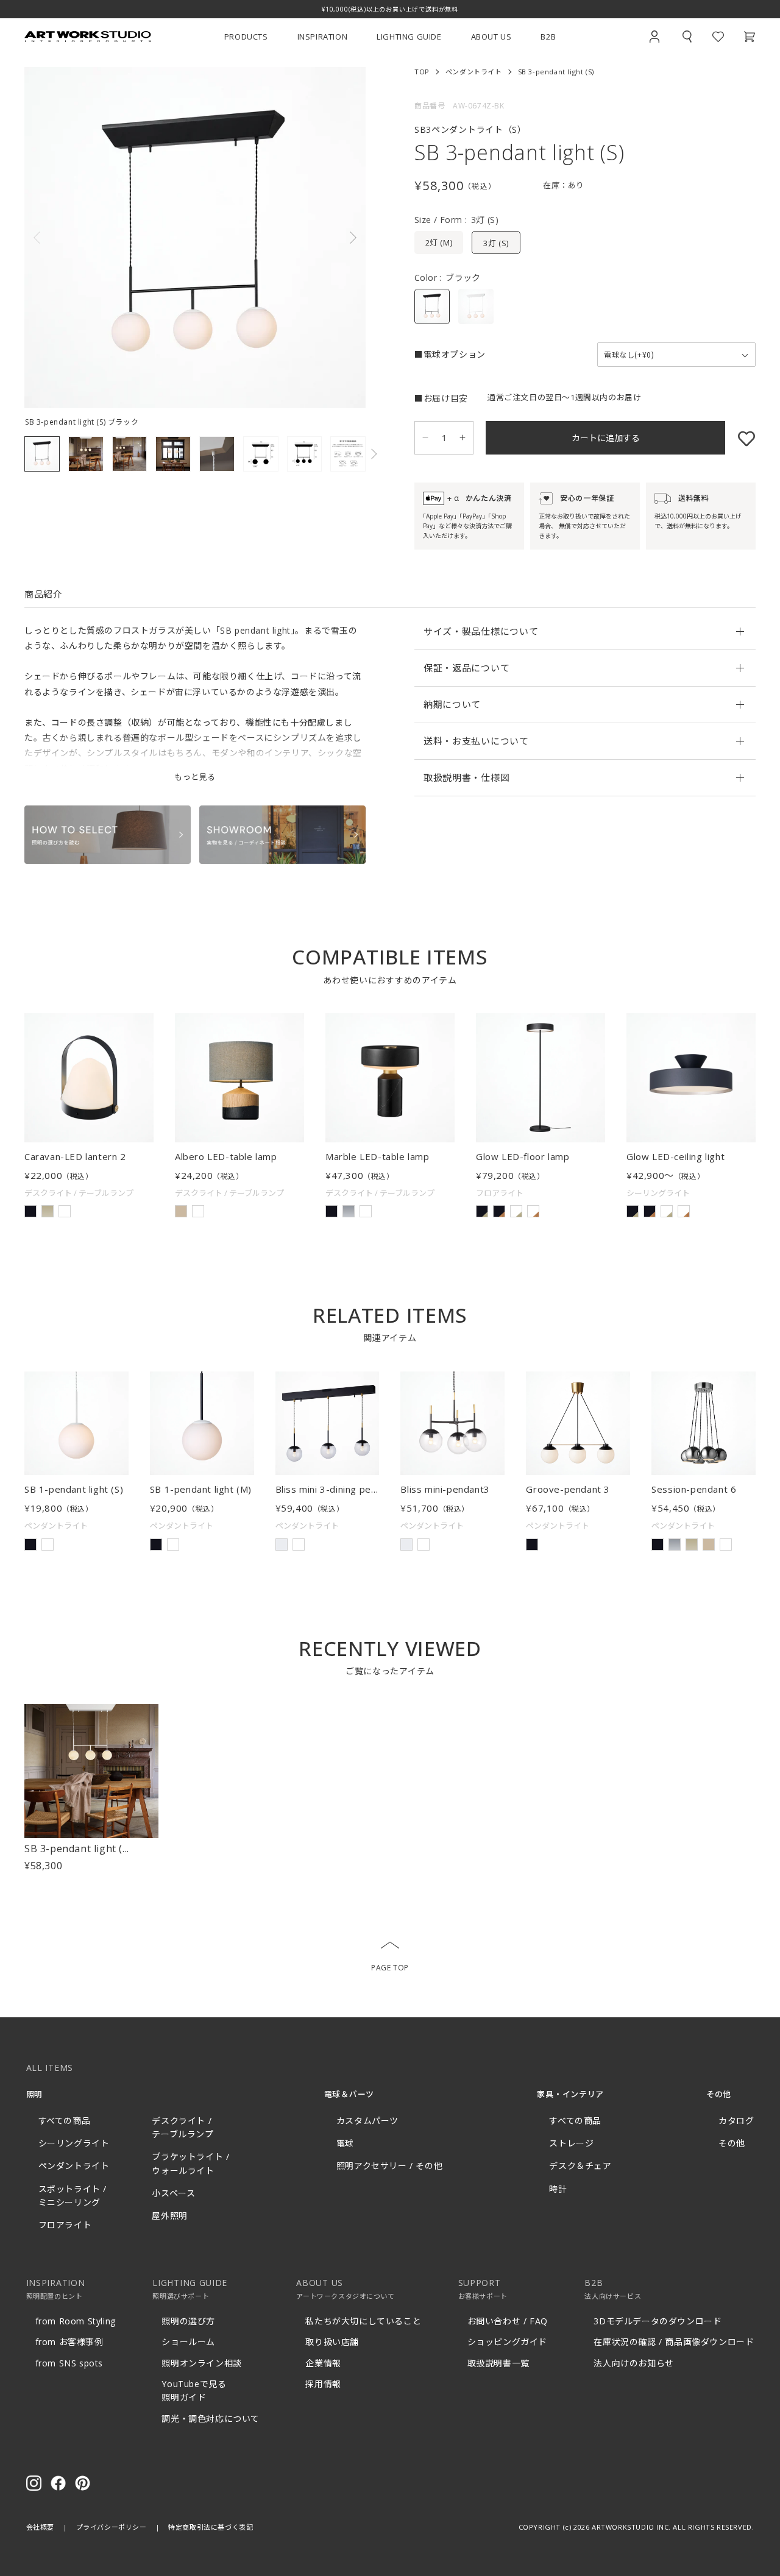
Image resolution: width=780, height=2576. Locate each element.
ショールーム (188, 2342)
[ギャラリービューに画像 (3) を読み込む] (130, 454)
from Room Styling (76, 2321)
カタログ (736, 2121)
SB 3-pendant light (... (77, 1849)
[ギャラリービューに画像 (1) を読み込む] (42, 454)
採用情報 (323, 2384)
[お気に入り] (740, 438)
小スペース (173, 2193)
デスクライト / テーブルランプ (183, 2127)
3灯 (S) (496, 243)
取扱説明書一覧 (498, 2363)
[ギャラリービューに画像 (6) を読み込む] (261, 454)
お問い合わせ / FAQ (508, 2321)
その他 (732, 2143)
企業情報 (323, 2363)
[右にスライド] (280, 238)
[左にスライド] (110, 238)
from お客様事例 (69, 2342)
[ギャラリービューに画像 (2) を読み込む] (86, 454)
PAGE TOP (390, 1968)
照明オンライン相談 (201, 2363)
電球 (345, 2143)
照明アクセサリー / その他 (389, 2166)
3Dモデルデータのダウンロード (658, 2321)
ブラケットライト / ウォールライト (190, 2163)
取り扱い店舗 (332, 2342)
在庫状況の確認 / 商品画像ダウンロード (674, 2342)
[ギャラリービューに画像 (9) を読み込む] (348, 454)
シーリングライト (74, 2143)
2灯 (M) (439, 242)
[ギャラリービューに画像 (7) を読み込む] (305, 454)
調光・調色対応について (211, 2419)
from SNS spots (69, 2363)
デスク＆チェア (580, 2166)
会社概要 (40, 2527)
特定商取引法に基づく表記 (211, 2527)
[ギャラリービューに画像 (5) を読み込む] (217, 454)
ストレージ (571, 2143)
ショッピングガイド (507, 2342)
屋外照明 (169, 2216)
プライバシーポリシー (112, 2527)
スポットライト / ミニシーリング (73, 2196)
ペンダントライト (474, 72)
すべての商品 (65, 2121)
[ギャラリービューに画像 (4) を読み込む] (173, 454)
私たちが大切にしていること (363, 2321)
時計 (558, 2189)
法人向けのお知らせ (633, 2363)
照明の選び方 (188, 2321)
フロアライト (65, 2225)
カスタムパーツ (367, 2121)
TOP (422, 72)
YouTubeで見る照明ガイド (194, 2390)
